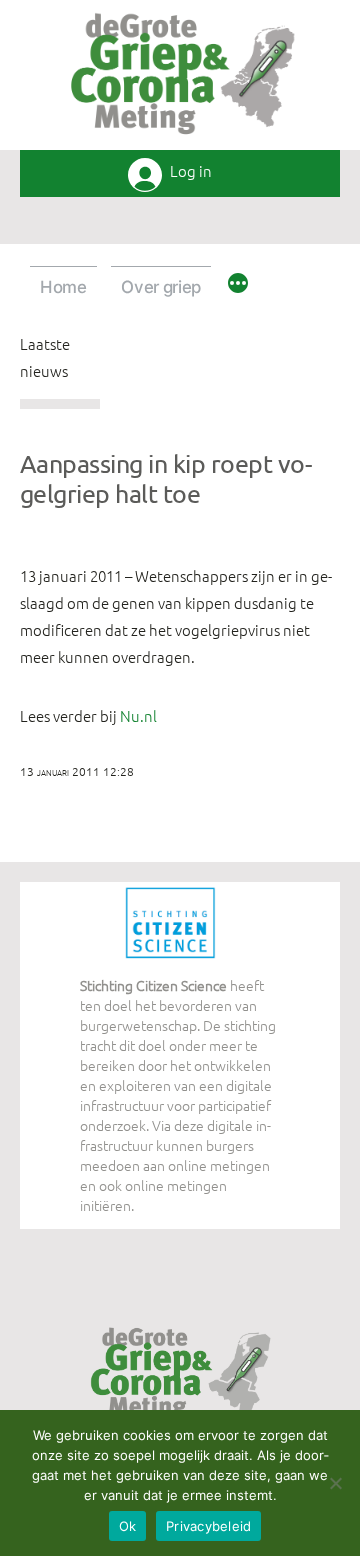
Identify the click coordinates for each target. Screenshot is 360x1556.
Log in (191, 171)
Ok (128, 1526)
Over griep (161, 287)
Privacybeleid (208, 1526)
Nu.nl (138, 715)
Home (63, 287)
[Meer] (238, 286)
